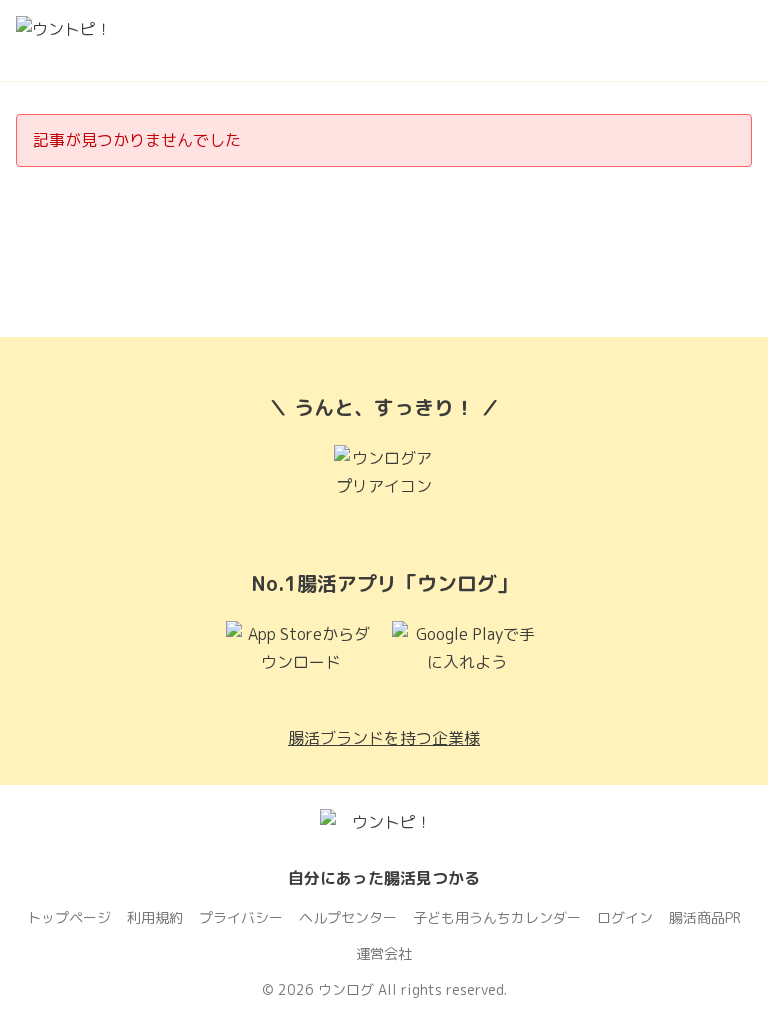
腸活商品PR (705, 917)
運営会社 (384, 953)
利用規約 (155, 917)
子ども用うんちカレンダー (497, 917)
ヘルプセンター (348, 917)
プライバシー (241, 917)
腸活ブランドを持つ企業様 (384, 738)
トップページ (69, 917)
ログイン (625, 917)
